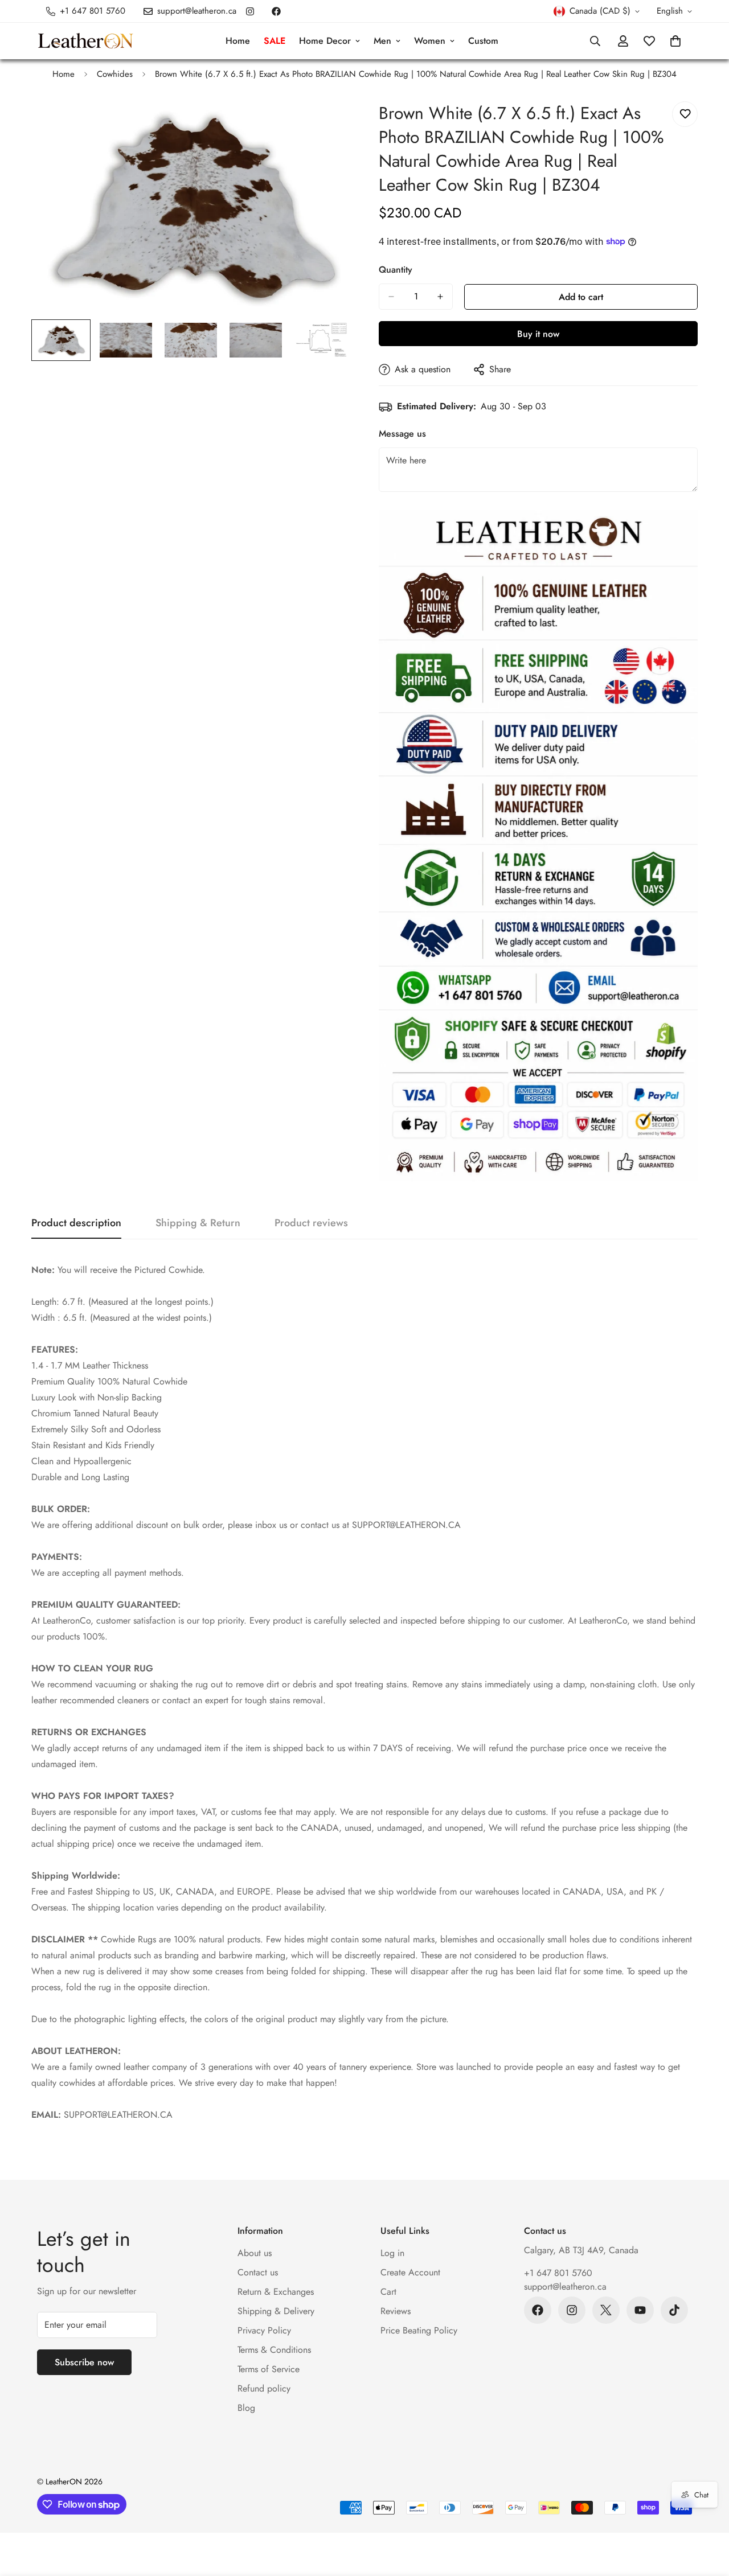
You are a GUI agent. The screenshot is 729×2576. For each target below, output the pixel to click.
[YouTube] (640, 2310)
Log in (392, 2253)
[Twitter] (606, 2310)
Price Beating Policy (419, 2330)
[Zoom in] (326, 123)
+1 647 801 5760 (558, 2273)
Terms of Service (269, 2369)
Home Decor (325, 41)
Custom (483, 41)
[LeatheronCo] (85, 41)
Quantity (396, 270)
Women (430, 41)
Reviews (396, 2311)
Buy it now (538, 334)
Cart (388, 2292)
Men (382, 41)
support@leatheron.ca (565, 2287)
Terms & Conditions (274, 2350)
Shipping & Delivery (276, 2311)
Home (238, 41)
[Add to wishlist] (685, 114)
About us (255, 2253)
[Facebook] (276, 11)
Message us (402, 434)
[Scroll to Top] (707, 2514)
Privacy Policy (264, 2330)
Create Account (410, 2272)
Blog (246, 2408)
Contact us (258, 2272)
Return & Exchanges (276, 2292)
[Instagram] (250, 11)
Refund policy (264, 2388)
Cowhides (115, 74)
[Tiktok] (674, 2310)
